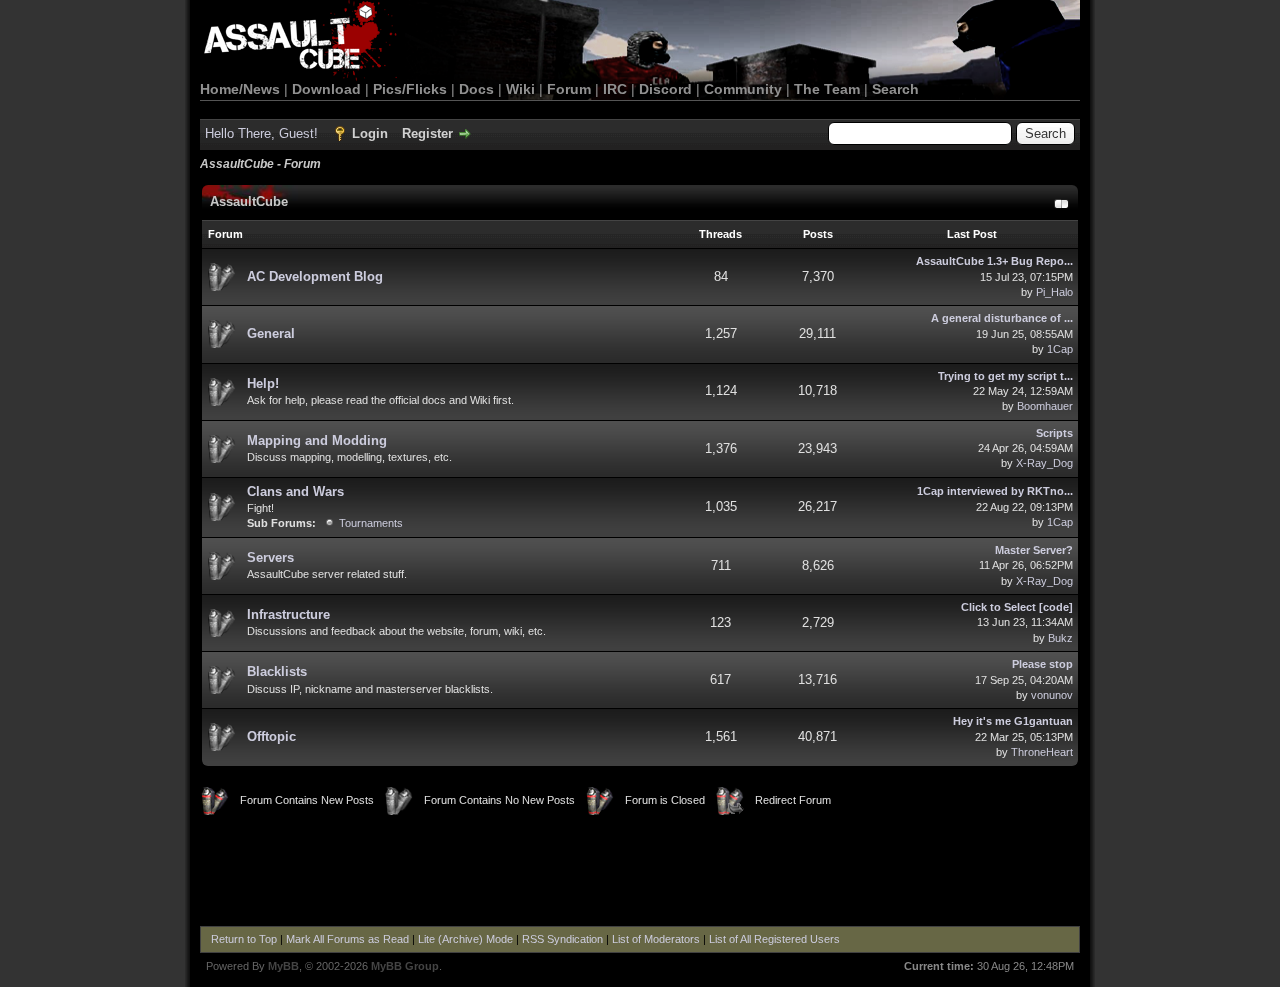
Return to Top (244, 939)
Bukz (1060, 638)
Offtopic (271, 736)
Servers (270, 557)
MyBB (283, 966)
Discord (665, 89)
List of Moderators (656, 939)
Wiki (520, 89)
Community (743, 89)
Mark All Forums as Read (347, 939)
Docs (476, 89)
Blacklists (277, 671)
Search (895, 89)
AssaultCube (249, 201)
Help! (263, 383)
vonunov (1052, 695)
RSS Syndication (562, 939)
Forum (569, 89)
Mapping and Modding (317, 440)
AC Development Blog (315, 276)
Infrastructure (288, 614)
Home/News (240, 89)
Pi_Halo (1054, 292)
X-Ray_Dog (1044, 463)
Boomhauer (1045, 406)
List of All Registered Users (774, 939)
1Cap (1060, 349)
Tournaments (371, 523)
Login (370, 133)
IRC (615, 89)
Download (326, 89)
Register (427, 133)
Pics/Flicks (410, 89)
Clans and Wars (295, 491)
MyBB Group (405, 966)
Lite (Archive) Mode (465, 939)
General (271, 333)
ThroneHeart (1042, 752)
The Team (827, 89)
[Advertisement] (640, 871)
